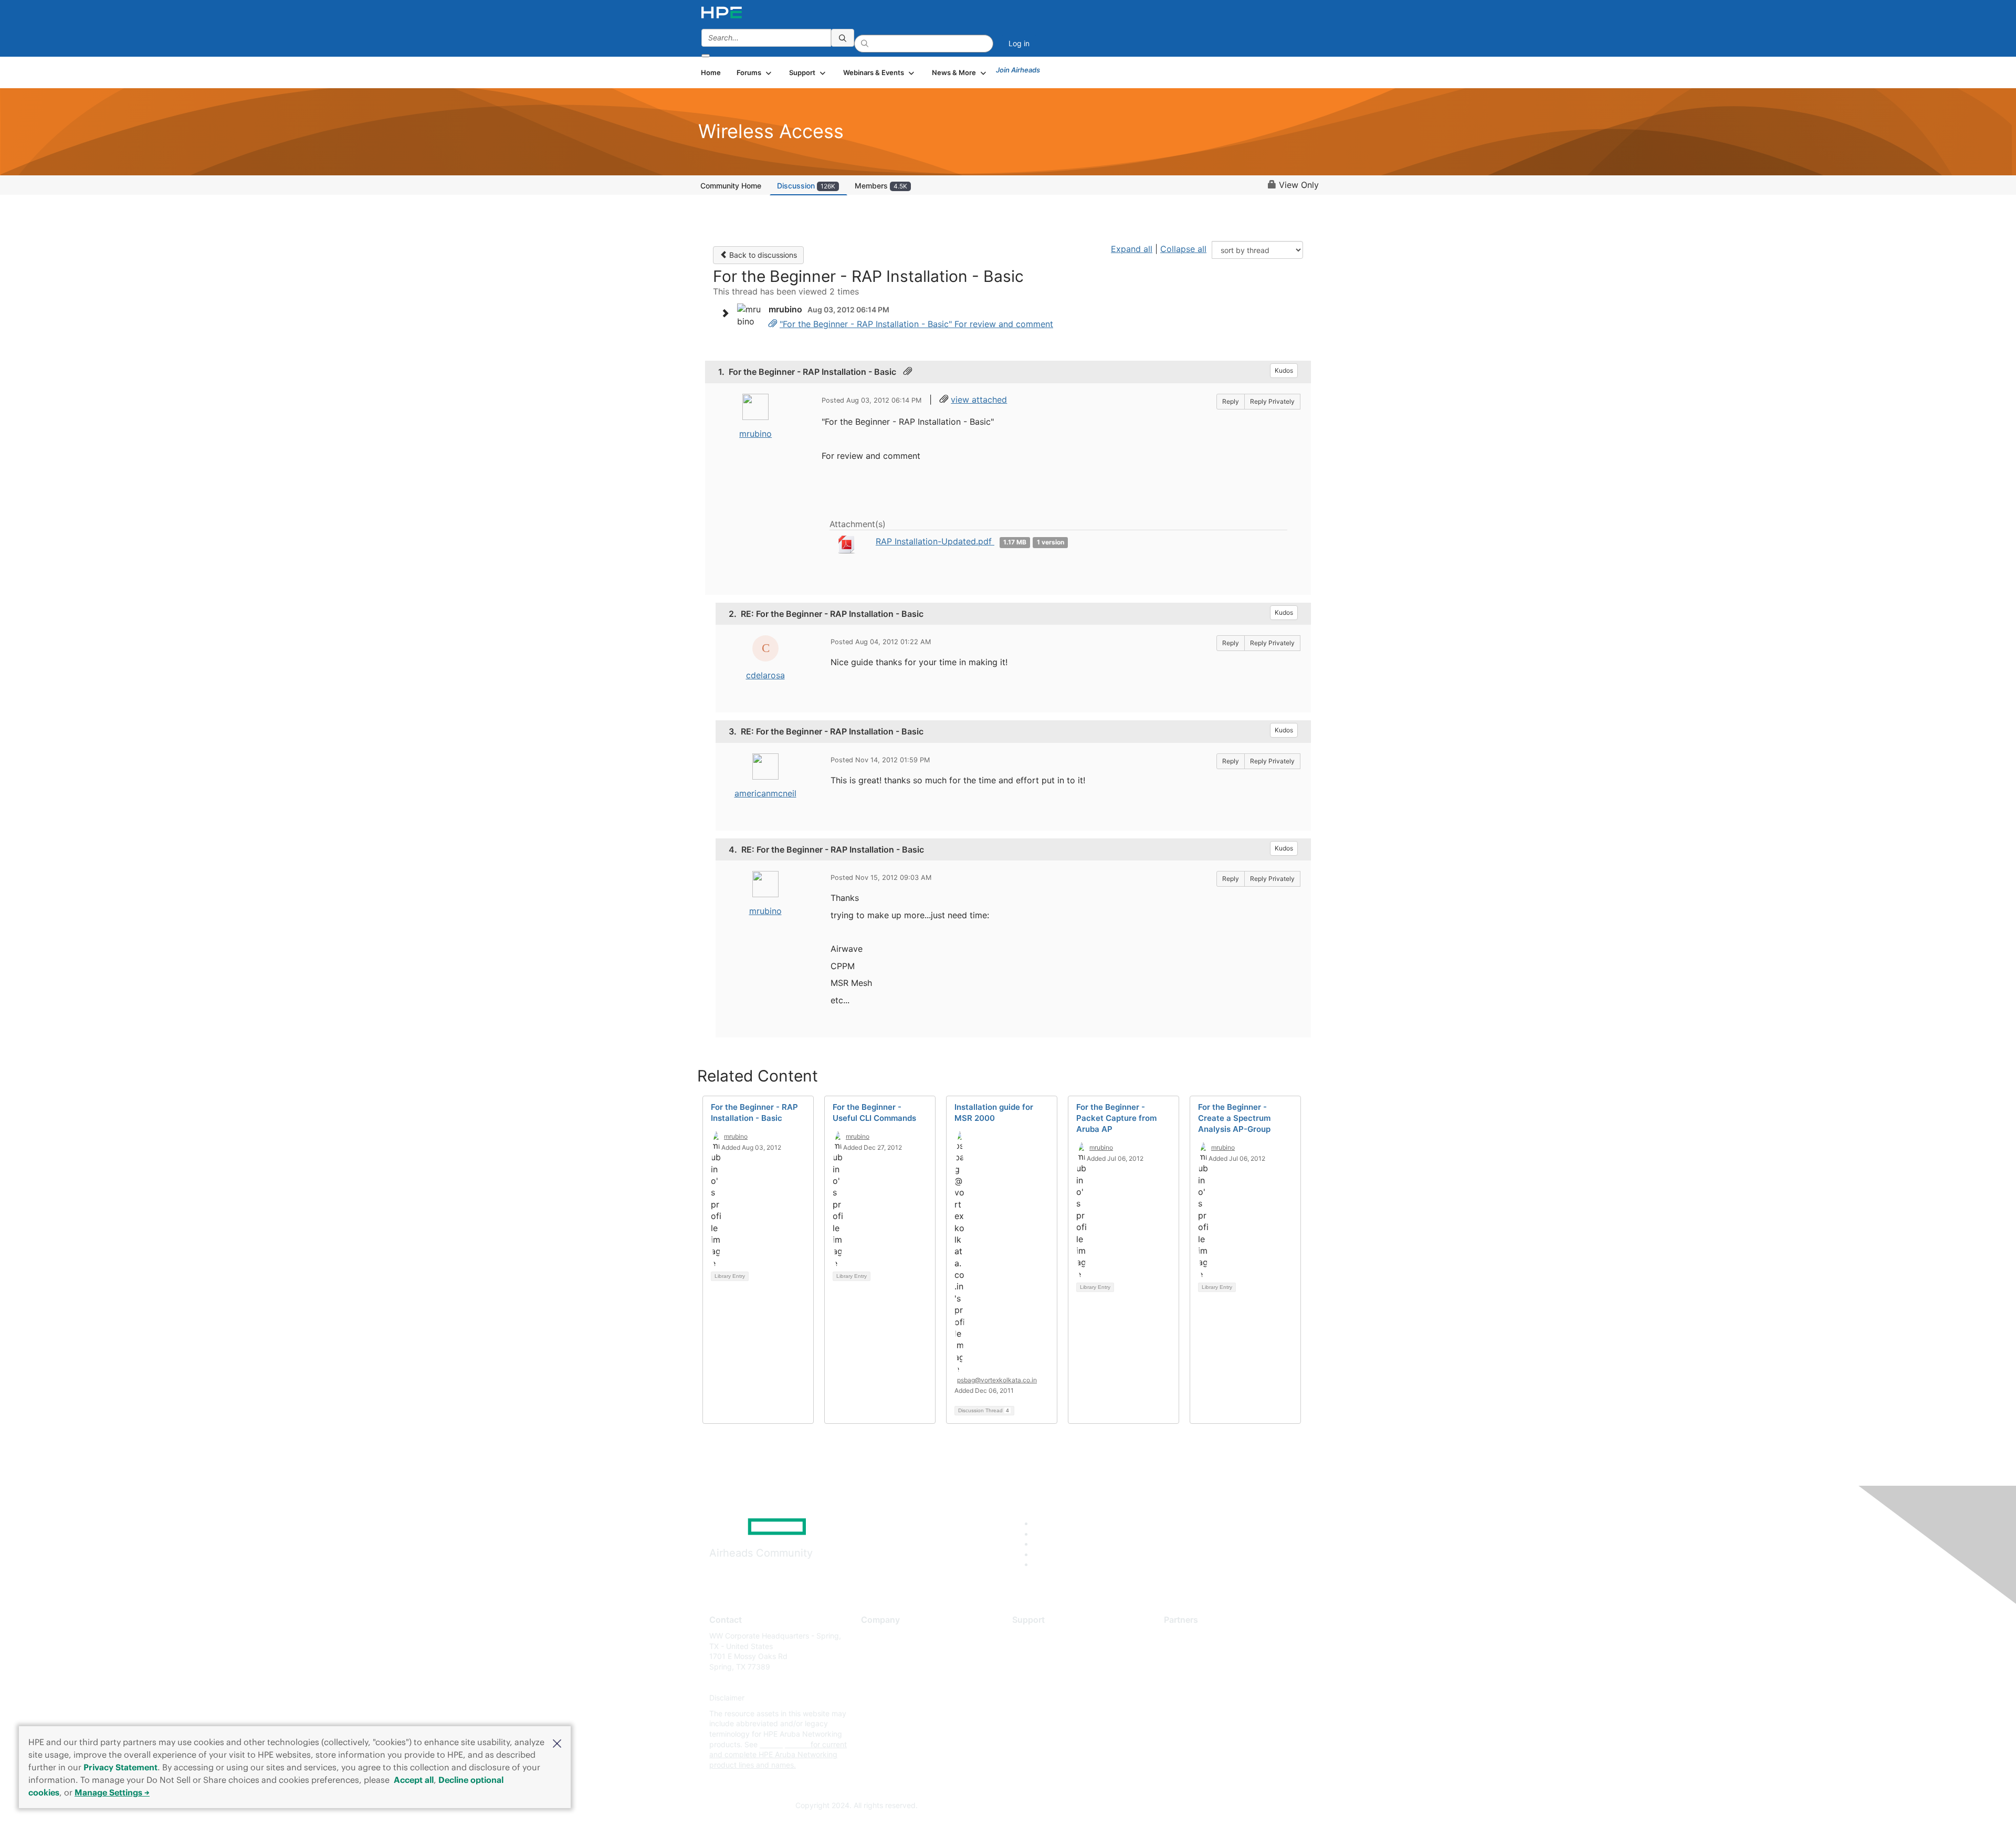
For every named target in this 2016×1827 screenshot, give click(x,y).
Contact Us (880, 1667)
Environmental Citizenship (905, 1682)
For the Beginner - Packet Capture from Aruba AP (1116, 1118)
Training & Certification (1051, 1667)
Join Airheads (1018, 70)
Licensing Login (1039, 1698)
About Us (877, 1636)
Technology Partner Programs (1215, 1682)
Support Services (1042, 1636)
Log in (1019, 43)
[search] (843, 38)
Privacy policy (885, 1698)
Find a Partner (1188, 1636)
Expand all (1132, 249)
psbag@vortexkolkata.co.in (997, 1380)
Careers (874, 1651)
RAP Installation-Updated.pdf (935, 541)
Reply (1231, 401)
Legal (870, 1729)
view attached (979, 400)
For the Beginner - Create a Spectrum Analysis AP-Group (1234, 1118)
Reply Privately (1272, 401)
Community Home (731, 186)
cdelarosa (765, 675)
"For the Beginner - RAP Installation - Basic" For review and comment (916, 324)
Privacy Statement (120, 1767)
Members (881, 186)
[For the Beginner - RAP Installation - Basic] (773, 324)
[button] (557, 1742)
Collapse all (1183, 249)
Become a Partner (1195, 1651)
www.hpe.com (784, 1744)
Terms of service (889, 1713)
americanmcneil (765, 793)
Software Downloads (1048, 1682)
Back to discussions (762, 255)
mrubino (755, 434)
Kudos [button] (1284, 370)
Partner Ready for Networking (1215, 1667)
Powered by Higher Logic (1159, 1806)
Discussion (806, 186)
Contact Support (1041, 1651)
